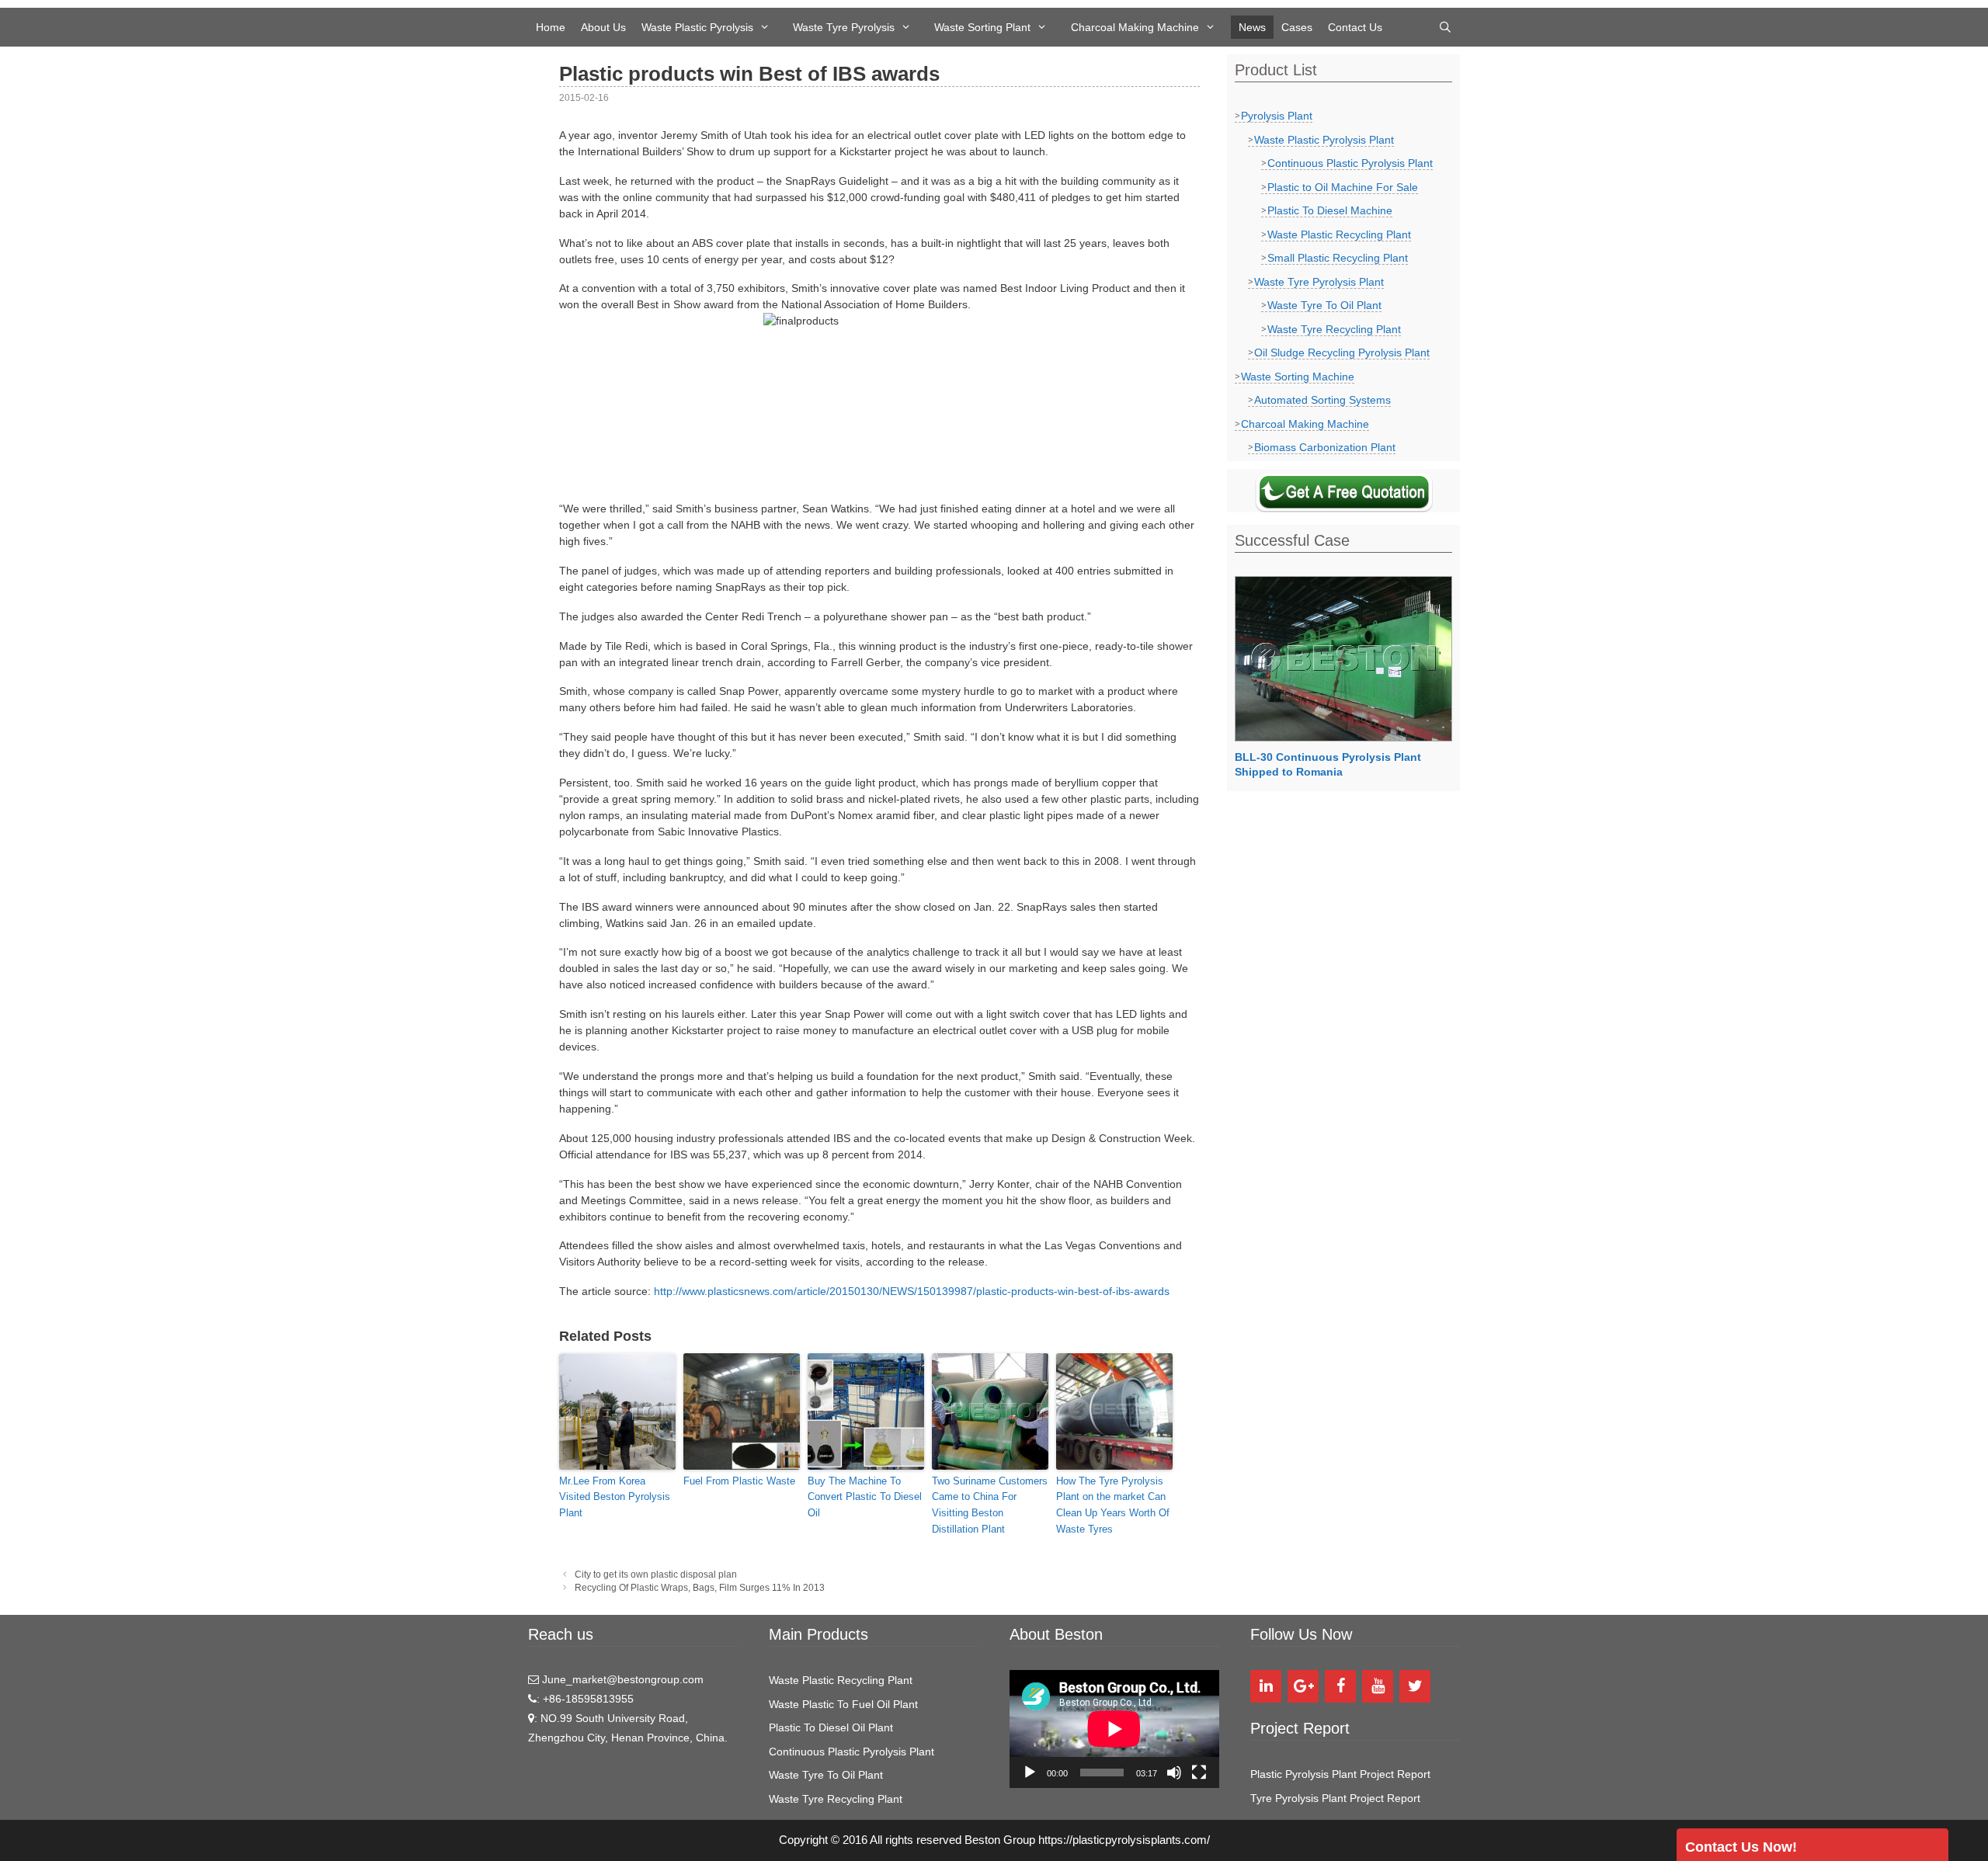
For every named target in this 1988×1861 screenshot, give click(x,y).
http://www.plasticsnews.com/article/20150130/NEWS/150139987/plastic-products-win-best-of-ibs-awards (912, 1291)
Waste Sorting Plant (982, 27)
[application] (1114, 1729)
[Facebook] (1340, 1686)
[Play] (1030, 1772)
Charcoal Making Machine (1135, 27)
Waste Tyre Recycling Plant (1334, 329)
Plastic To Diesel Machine (1330, 210)
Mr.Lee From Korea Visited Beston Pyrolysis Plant (615, 1497)
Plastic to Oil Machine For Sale (1343, 187)
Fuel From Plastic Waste (739, 1481)
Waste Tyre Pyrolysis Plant (1319, 282)
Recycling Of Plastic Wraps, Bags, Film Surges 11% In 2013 (700, 1588)
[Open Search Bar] (1445, 27)
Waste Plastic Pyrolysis (697, 27)
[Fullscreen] (1199, 1772)
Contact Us (1355, 27)
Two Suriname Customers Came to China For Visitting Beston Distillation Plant (990, 1505)
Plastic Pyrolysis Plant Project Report (1340, 1774)
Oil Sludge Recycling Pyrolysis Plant (1342, 352)
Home (551, 27)
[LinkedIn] (1266, 1686)
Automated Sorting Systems (1322, 400)
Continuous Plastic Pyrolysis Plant (1350, 163)
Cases (1297, 27)
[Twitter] (1415, 1686)
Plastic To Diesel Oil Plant (831, 1727)
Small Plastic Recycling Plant (1338, 258)
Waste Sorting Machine (1298, 377)
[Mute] (1174, 1772)
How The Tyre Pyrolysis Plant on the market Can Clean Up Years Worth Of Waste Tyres (1113, 1505)
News (1252, 27)
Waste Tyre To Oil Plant (1324, 305)
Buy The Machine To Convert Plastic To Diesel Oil (865, 1497)
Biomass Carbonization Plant (1325, 447)
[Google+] (1303, 1686)
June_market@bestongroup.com (621, 1679)
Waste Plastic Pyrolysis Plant (1324, 140)
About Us (603, 27)
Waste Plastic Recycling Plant (1339, 234)
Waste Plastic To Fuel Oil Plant (843, 1704)
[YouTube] (1378, 1686)
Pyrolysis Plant (1277, 116)
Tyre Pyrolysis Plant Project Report (1335, 1798)
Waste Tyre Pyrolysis (844, 27)
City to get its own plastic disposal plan (656, 1575)
